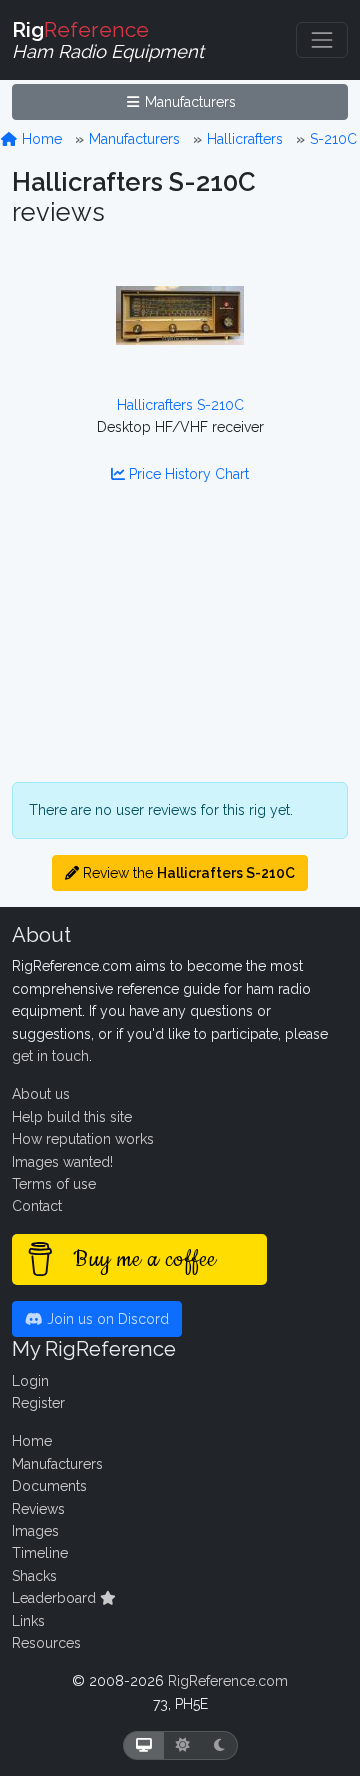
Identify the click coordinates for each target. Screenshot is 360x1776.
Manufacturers (188, 102)
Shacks (34, 1576)
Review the (187, 873)
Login (30, 1381)
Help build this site (72, 1117)
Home (40, 139)
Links (28, 1621)
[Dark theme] (219, 1745)
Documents (49, 1486)
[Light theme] (183, 1745)
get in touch (50, 1056)
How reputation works (83, 1139)
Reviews (38, 1509)
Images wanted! (62, 1162)
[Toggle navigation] (322, 40)
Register (38, 1403)
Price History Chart (187, 474)
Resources (46, 1643)
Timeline (40, 1553)
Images (35, 1531)
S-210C (333, 139)
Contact (37, 1206)
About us (41, 1094)
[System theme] (144, 1745)
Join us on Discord (106, 1319)
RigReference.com (228, 1681)
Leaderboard (56, 1598)
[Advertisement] (180, 645)
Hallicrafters (245, 139)
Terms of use (54, 1184)
